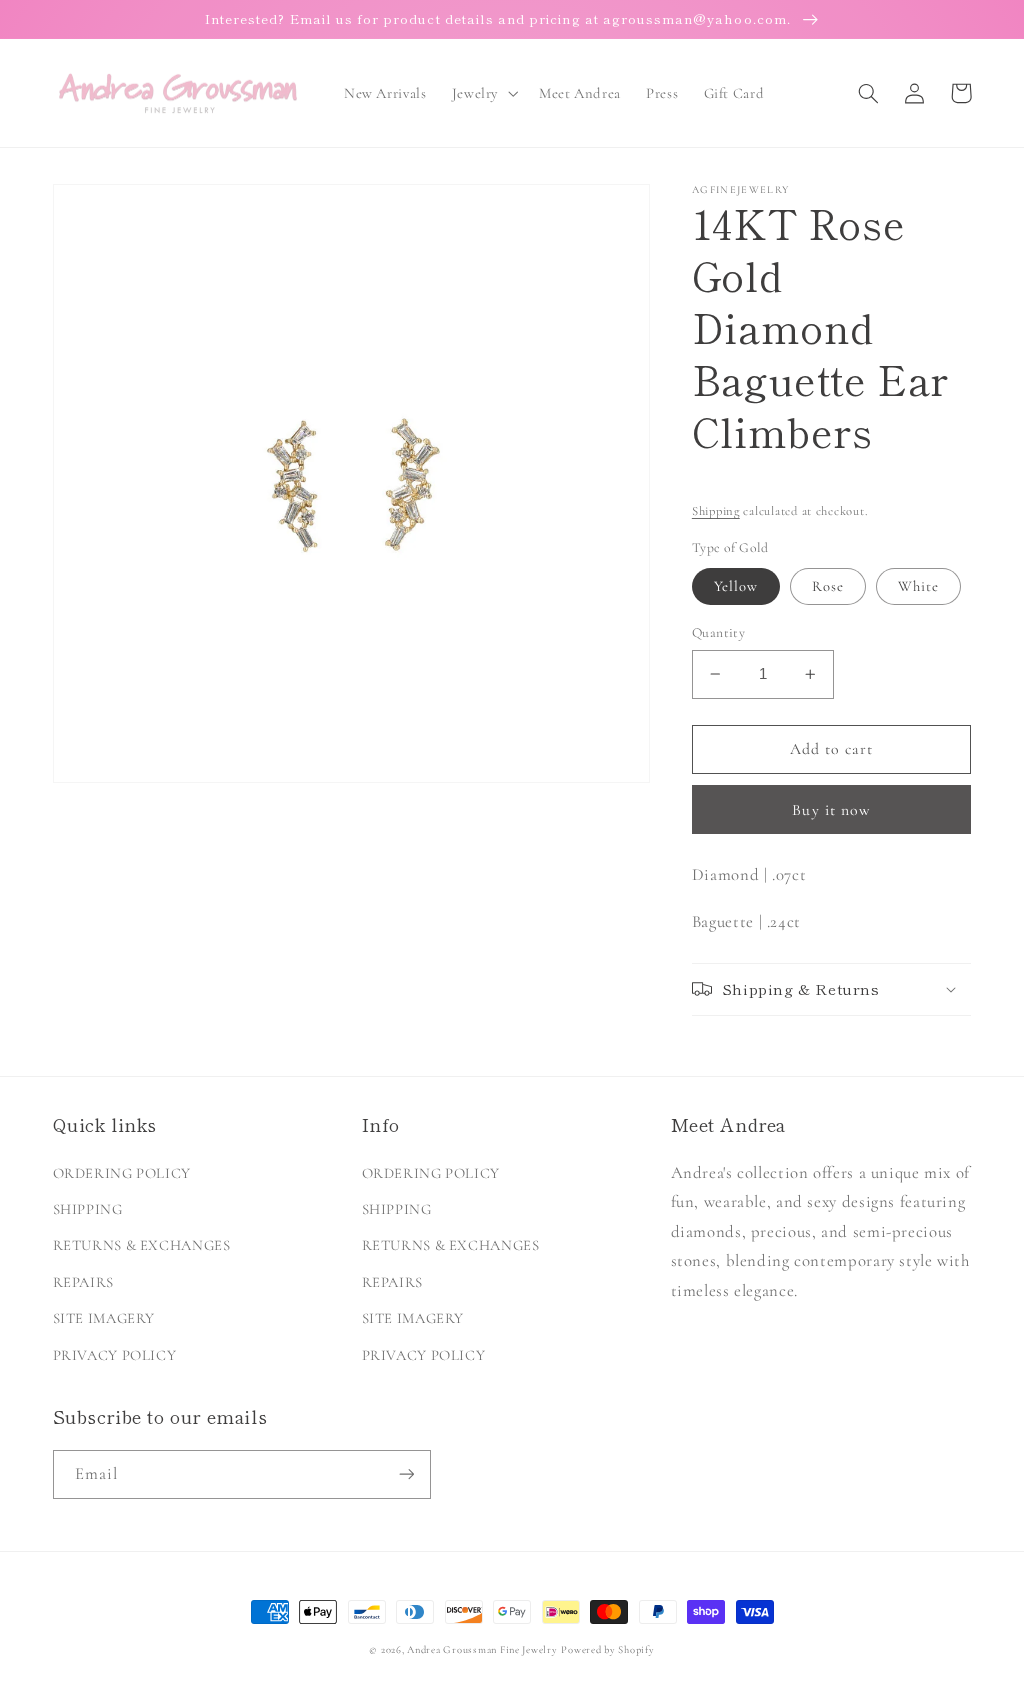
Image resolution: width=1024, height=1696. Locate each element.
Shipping (716, 511)
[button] (482, 93)
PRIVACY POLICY (115, 1355)
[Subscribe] (406, 1474)
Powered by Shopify (607, 1649)
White (918, 586)
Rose (828, 586)
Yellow (736, 586)
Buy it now (831, 810)
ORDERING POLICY (122, 1173)
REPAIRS (83, 1282)
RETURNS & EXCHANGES (142, 1245)
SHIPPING (88, 1209)
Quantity (718, 632)
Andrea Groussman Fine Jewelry (482, 1649)
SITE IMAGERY (104, 1318)
